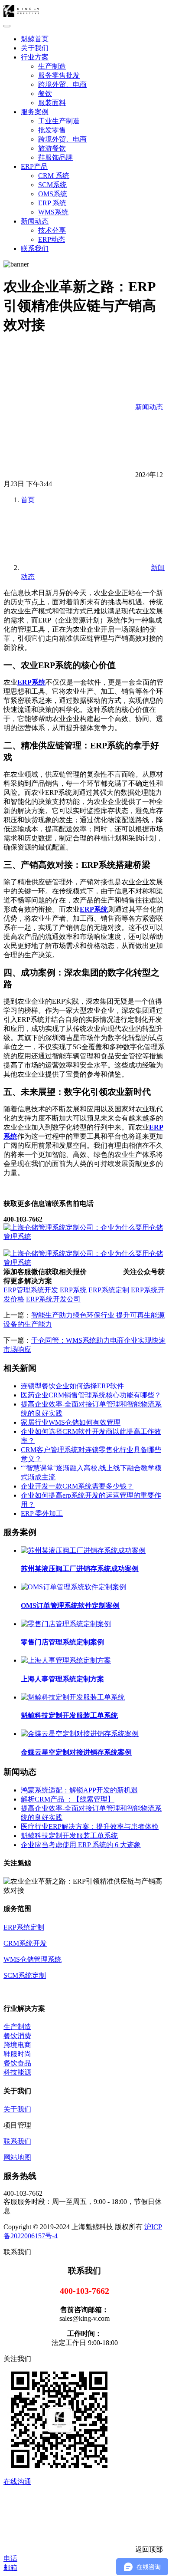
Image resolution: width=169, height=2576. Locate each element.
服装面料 (52, 103)
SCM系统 (52, 185)
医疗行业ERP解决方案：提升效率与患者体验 (90, 1827)
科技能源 (17, 2072)
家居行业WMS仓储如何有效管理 (71, 1422)
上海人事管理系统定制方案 (62, 1679)
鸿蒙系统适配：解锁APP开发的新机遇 (79, 1790)
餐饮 (45, 94)
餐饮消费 (17, 2036)
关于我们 (35, 48)
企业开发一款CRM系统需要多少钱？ (77, 1486)
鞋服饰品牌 (55, 157)
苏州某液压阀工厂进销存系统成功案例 (80, 1569)
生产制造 (52, 66)
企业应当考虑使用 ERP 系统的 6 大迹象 (81, 1845)
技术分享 (52, 230)
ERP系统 (31, 682)
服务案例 (35, 112)
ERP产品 (34, 166)
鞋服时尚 (17, 2054)
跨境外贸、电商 (62, 84)
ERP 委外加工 (42, 1514)
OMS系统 (53, 194)
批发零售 (52, 130)
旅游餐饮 (52, 148)
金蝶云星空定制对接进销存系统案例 (76, 1752)
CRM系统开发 (25, 1943)
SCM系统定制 (25, 1975)
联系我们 (35, 249)
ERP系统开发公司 (53, 1299)
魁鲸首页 (35, 39)
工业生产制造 (59, 121)
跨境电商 (17, 2045)
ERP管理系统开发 (31, 1290)
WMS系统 (53, 212)
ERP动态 (52, 239)
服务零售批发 (59, 75)
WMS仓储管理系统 (32, 1959)
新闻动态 (35, 221)
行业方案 (35, 57)
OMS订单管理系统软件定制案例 (70, 1606)
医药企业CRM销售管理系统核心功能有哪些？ (91, 1395)
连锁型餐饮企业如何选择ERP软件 (72, 1386)
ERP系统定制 (109, 1290)
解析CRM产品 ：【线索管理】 (68, 1799)
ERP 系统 (52, 203)
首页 (28, 500)
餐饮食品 (17, 2063)
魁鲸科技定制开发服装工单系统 (69, 1715)
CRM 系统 (54, 176)
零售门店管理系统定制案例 (62, 1642)
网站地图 (17, 2157)
